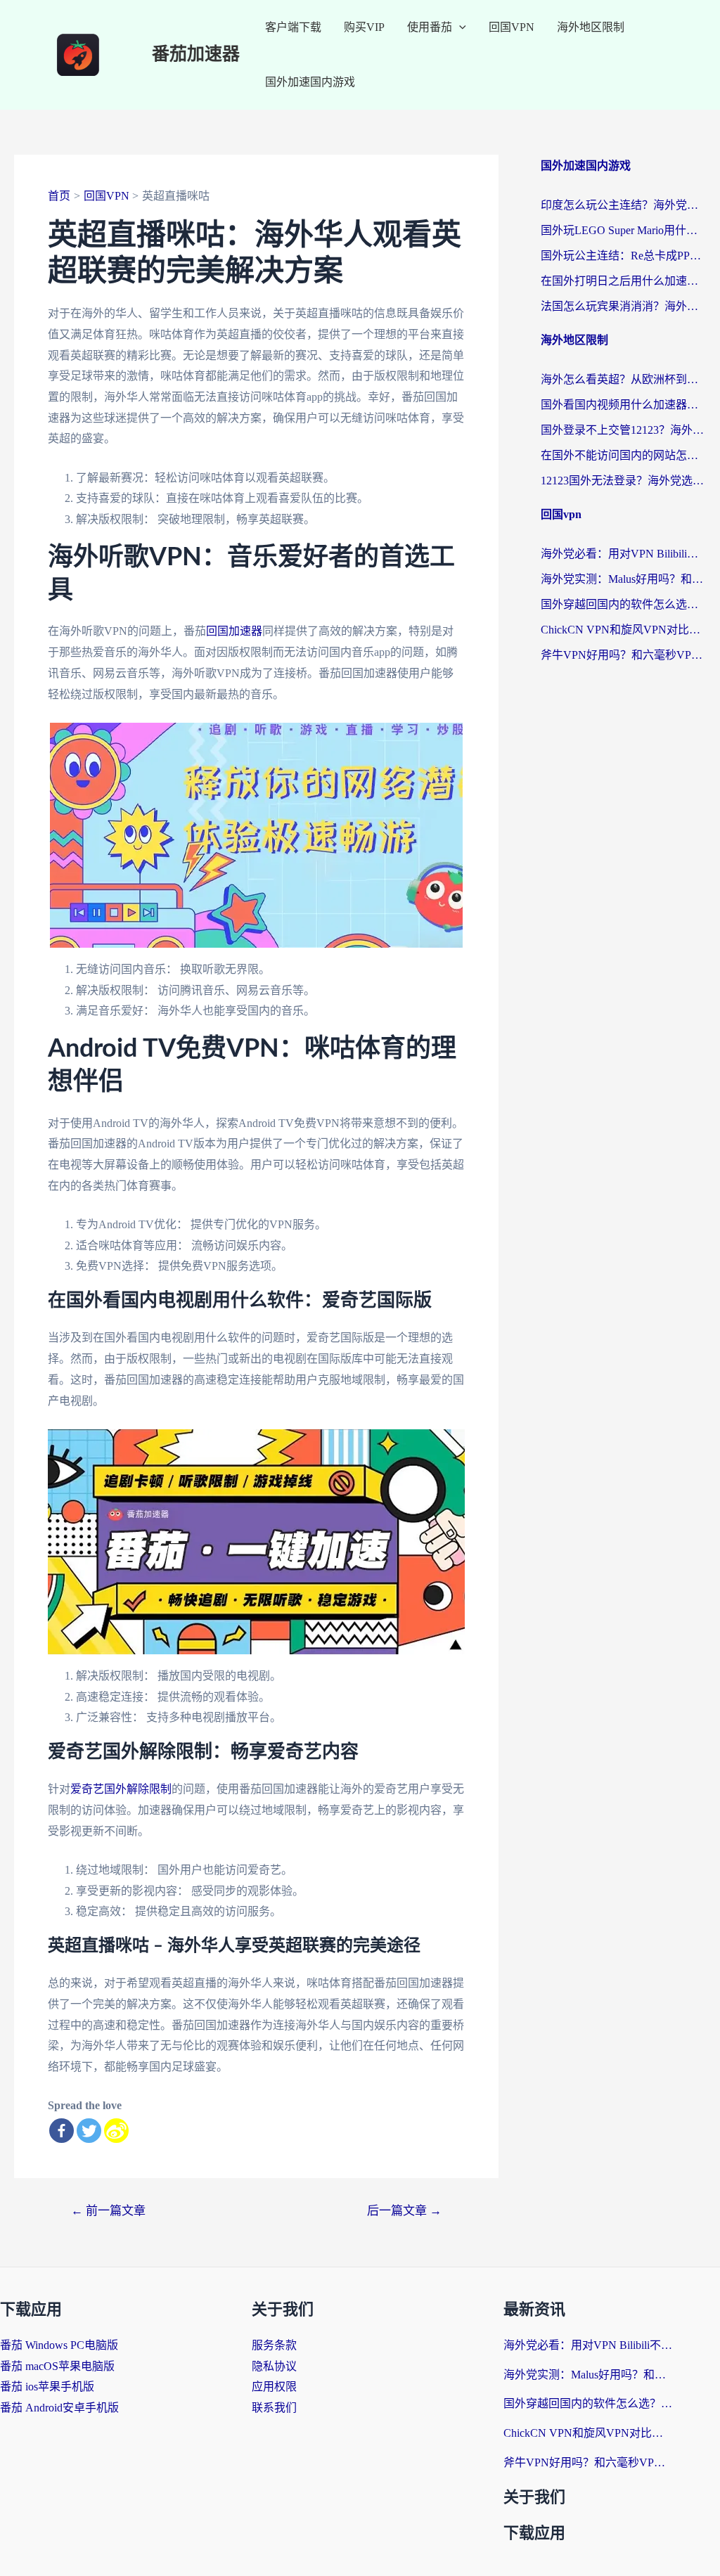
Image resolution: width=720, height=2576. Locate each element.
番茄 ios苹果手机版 (47, 2387)
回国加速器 (234, 631)
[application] (459, 27)
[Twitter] (89, 2131)
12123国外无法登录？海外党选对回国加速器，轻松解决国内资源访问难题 (623, 481)
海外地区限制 (591, 27)
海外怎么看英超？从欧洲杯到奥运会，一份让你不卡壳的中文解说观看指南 (623, 379)
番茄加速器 (196, 54)
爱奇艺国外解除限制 (121, 1789)
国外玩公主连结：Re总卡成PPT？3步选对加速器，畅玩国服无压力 (623, 256)
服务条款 (274, 2345)
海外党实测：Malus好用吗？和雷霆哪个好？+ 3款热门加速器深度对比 (623, 579)
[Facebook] (62, 2131)
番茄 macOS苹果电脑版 (57, 2366)
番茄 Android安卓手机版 (59, 2408)
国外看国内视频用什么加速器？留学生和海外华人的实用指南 (623, 405)
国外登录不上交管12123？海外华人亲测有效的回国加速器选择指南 (623, 430)
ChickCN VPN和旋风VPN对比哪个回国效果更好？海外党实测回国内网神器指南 (623, 630)
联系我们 (274, 2408)
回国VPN (512, 27)
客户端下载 (293, 27)
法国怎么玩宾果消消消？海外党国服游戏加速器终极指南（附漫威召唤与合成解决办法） (623, 306)
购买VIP (364, 27)
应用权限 (274, 2387)
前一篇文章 (108, 2211)
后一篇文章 (404, 2211)
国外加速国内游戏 (310, 82)
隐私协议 (274, 2366)
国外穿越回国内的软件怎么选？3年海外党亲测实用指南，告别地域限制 (623, 604)
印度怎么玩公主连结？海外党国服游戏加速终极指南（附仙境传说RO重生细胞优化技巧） (623, 205)
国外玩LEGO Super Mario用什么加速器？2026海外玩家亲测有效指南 (623, 230)
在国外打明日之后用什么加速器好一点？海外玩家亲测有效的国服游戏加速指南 (623, 281)
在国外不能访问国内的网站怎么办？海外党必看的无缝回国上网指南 (623, 455)
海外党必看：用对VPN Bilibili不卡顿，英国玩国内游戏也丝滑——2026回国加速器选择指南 (623, 554)
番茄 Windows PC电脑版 (59, 2345)
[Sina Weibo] (116, 2131)
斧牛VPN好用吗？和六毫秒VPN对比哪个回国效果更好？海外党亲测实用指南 (623, 655)
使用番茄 (430, 27)
